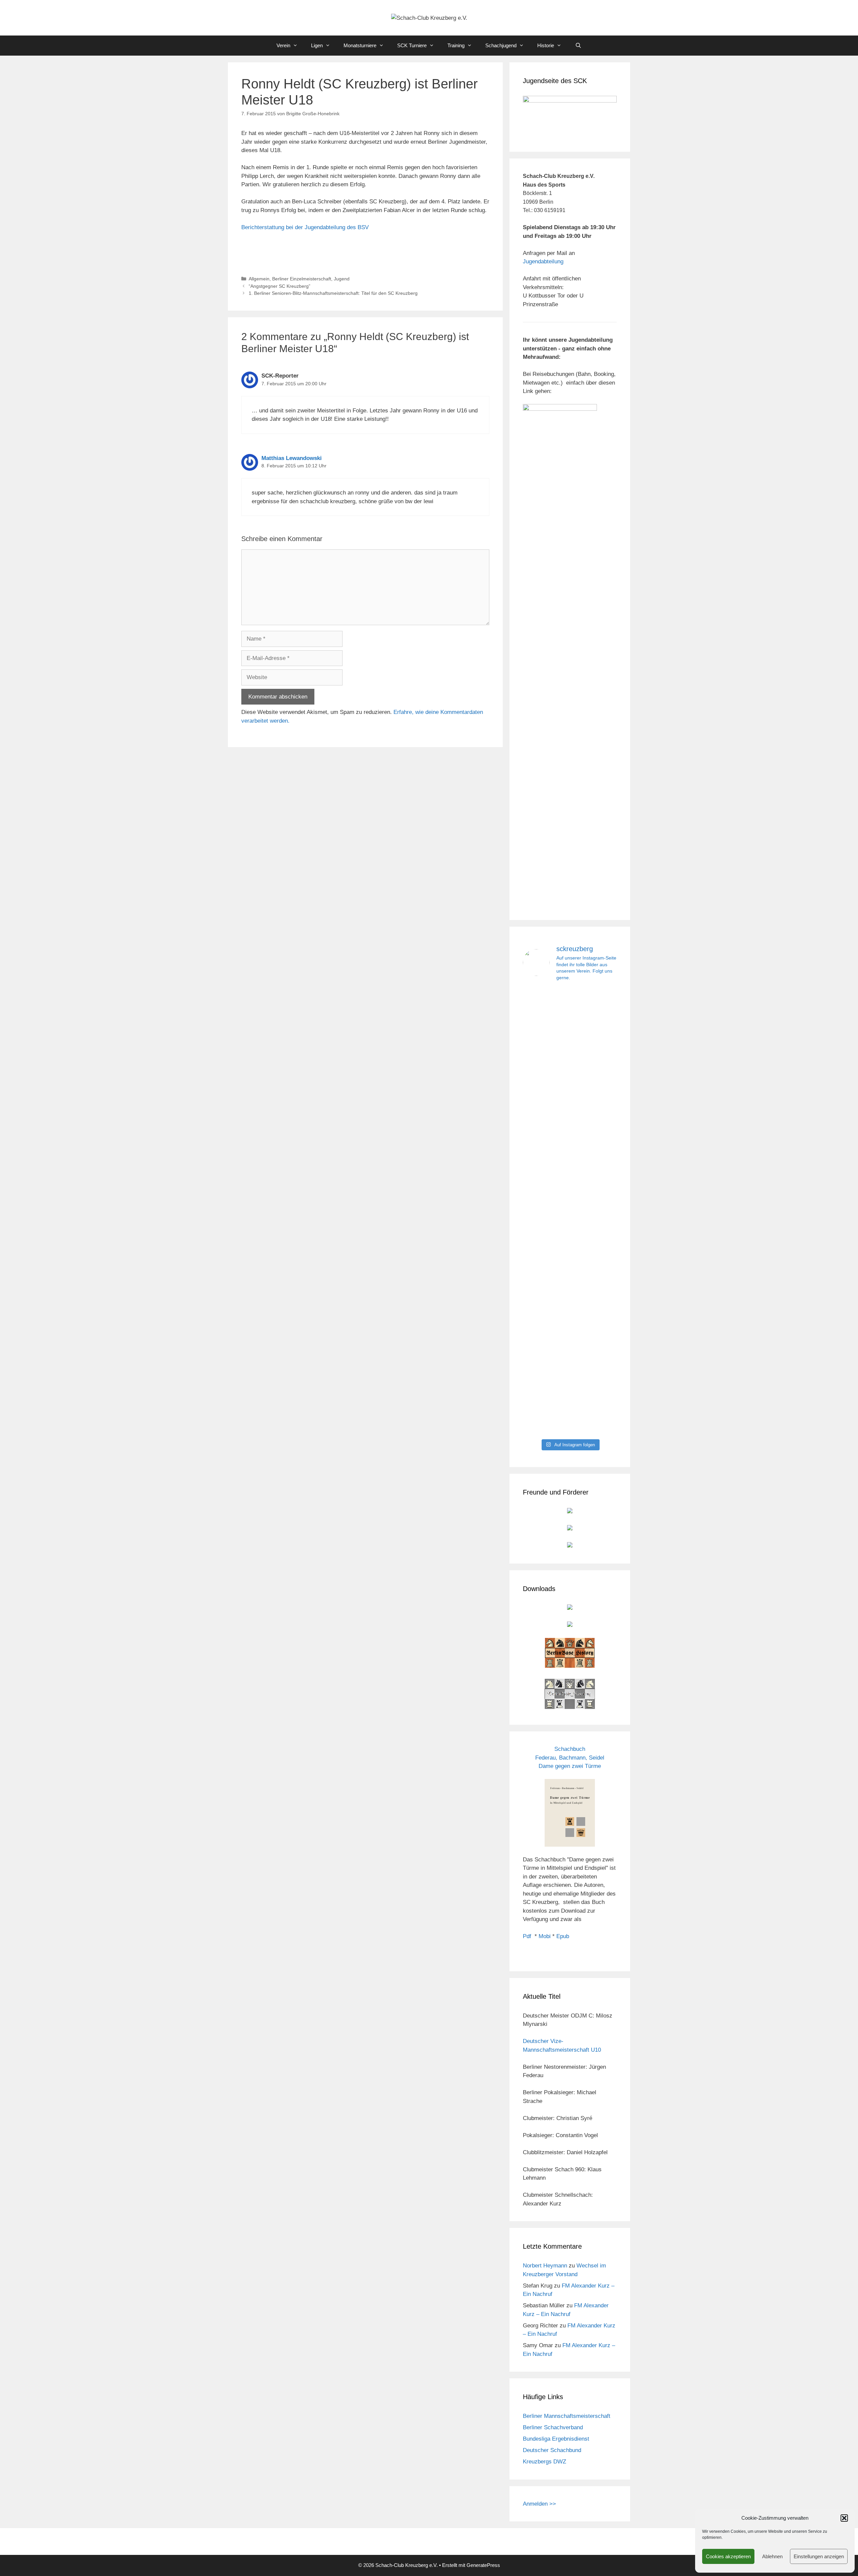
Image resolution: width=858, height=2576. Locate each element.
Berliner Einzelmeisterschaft (302, 279)
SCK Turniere (412, 45)
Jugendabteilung (543, 261)
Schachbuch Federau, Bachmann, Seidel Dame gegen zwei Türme (570, 1758)
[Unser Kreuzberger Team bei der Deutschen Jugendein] (570, 1071)
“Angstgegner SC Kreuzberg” (280, 286)
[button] (844, 2518)
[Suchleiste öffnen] (578, 46)
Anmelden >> (539, 2504)
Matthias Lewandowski (292, 458)
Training (456, 45)
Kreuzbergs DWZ (544, 2462)
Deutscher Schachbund (552, 2450)
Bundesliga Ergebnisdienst (556, 2439)
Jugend (342, 279)
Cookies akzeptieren (728, 2556)
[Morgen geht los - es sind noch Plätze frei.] (537, 1011)
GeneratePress (483, 2565)
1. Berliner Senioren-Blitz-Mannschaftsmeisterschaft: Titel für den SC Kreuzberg (333, 293)
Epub (563, 1936)
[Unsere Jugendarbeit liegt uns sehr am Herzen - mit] (602, 1211)
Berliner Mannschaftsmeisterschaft (567, 2416)
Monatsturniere (360, 45)
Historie (546, 45)
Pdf (527, 1936)
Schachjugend (501, 45)
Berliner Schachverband (553, 2427)
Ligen (317, 45)
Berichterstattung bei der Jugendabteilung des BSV (305, 227)
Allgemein (259, 279)
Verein (283, 45)
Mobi (545, 1936)
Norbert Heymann (545, 2266)
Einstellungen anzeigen (819, 2556)
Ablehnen (772, 2556)
